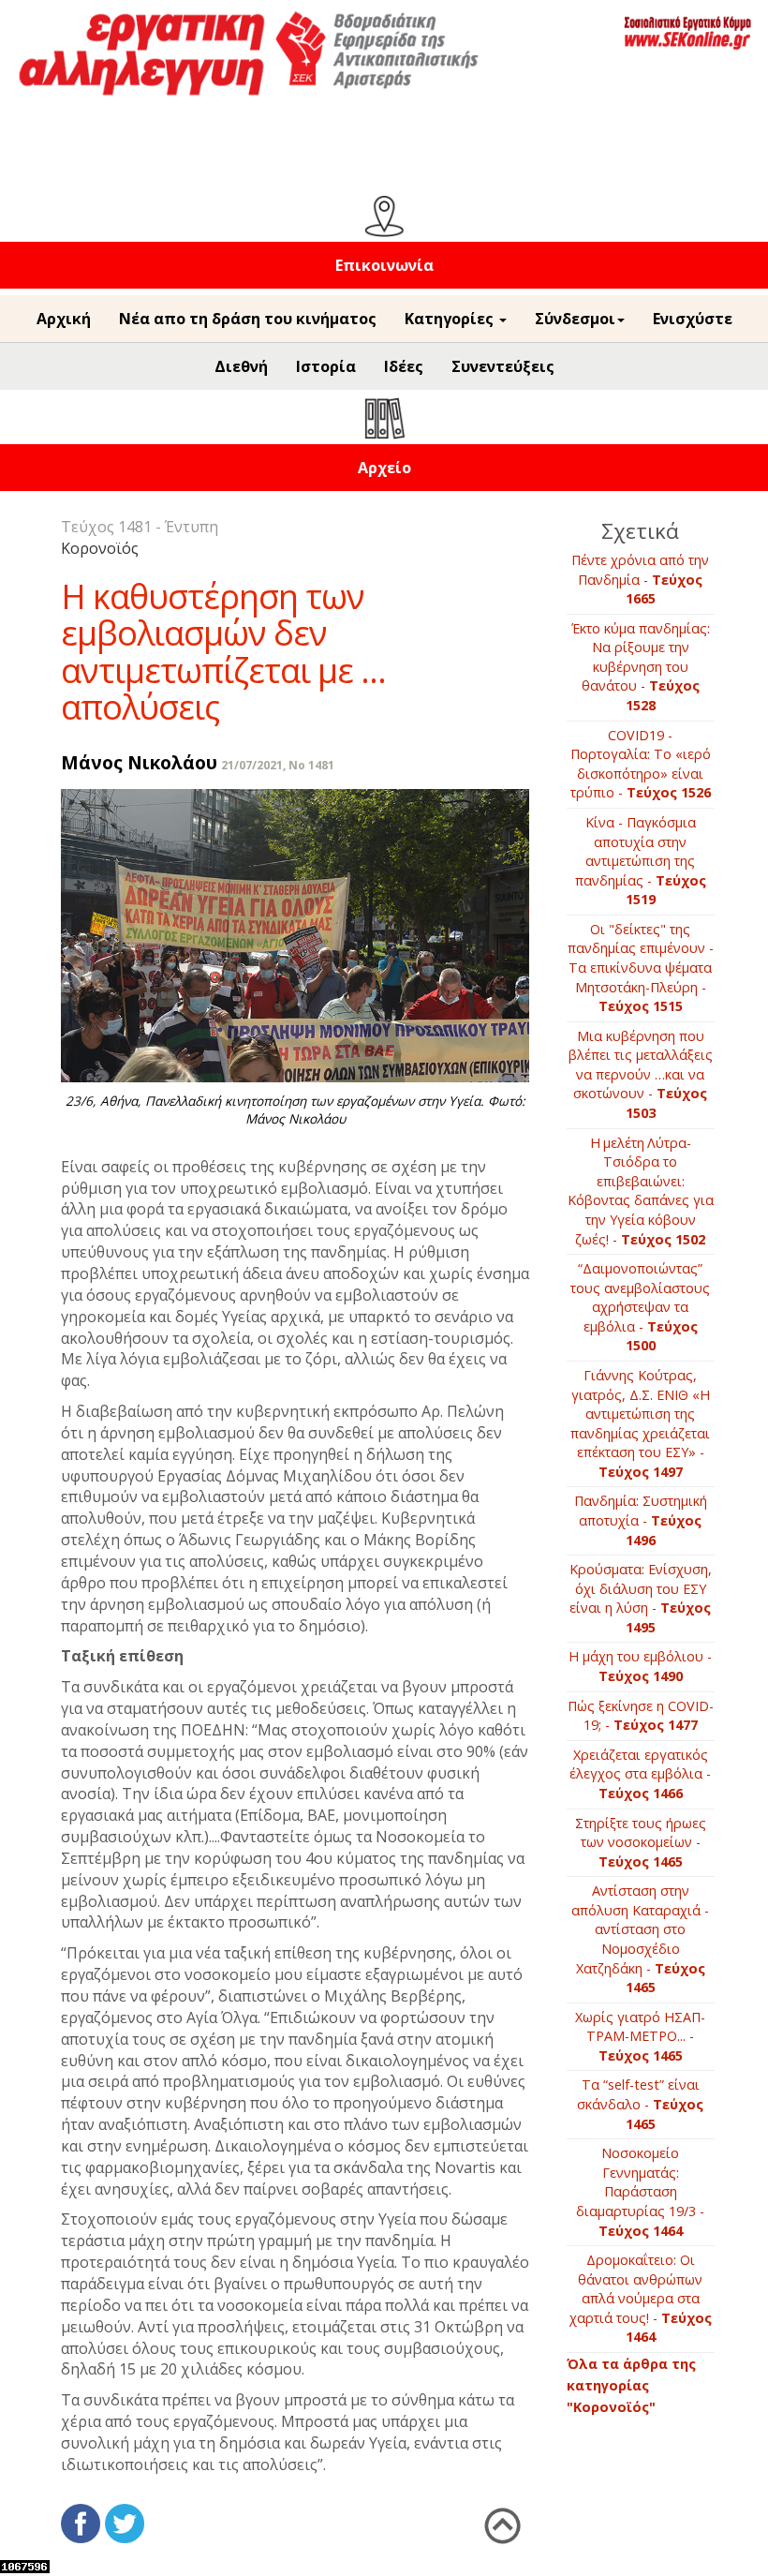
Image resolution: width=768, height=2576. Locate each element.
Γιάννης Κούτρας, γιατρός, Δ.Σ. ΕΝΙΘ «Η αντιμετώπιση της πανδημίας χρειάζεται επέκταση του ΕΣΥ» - (640, 1423)
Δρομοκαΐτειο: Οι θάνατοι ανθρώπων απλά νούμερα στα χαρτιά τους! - (641, 2298)
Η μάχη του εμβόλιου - (640, 1666)
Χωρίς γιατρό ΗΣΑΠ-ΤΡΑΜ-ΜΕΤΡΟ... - (640, 2036)
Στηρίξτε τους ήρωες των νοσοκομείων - (641, 1842)
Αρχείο (384, 468)
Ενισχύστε (693, 319)
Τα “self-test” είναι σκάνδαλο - (640, 2104)
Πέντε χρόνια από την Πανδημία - (640, 579)
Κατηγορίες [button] (451, 319)
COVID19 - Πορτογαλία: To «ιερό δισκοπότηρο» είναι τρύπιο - (641, 764)
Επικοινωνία (384, 265)
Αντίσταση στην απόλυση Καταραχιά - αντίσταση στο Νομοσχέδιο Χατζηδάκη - (640, 1939)
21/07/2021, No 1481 (278, 765)
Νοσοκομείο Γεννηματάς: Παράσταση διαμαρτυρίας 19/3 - (640, 2191)
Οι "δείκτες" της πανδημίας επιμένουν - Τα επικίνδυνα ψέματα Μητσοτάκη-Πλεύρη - (641, 968)
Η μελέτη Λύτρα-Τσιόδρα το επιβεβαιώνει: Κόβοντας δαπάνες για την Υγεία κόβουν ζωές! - (641, 1191)
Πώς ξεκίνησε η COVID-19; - (641, 1716)
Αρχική (64, 319)
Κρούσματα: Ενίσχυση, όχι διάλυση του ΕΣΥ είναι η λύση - (641, 1598)
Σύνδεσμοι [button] (575, 319)
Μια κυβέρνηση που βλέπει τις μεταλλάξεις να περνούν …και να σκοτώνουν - (641, 1074)
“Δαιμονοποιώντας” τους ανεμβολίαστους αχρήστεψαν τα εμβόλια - (640, 1307)
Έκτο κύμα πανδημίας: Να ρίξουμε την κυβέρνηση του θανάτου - (641, 667)
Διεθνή (241, 366)
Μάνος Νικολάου (139, 762)
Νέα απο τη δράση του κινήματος (248, 319)
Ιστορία (326, 366)
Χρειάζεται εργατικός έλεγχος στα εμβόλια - (640, 1774)
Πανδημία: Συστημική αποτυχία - (641, 1520)
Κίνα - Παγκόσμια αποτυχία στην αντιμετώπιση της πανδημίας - (641, 861)
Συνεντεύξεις (503, 366)
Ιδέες (404, 366)
